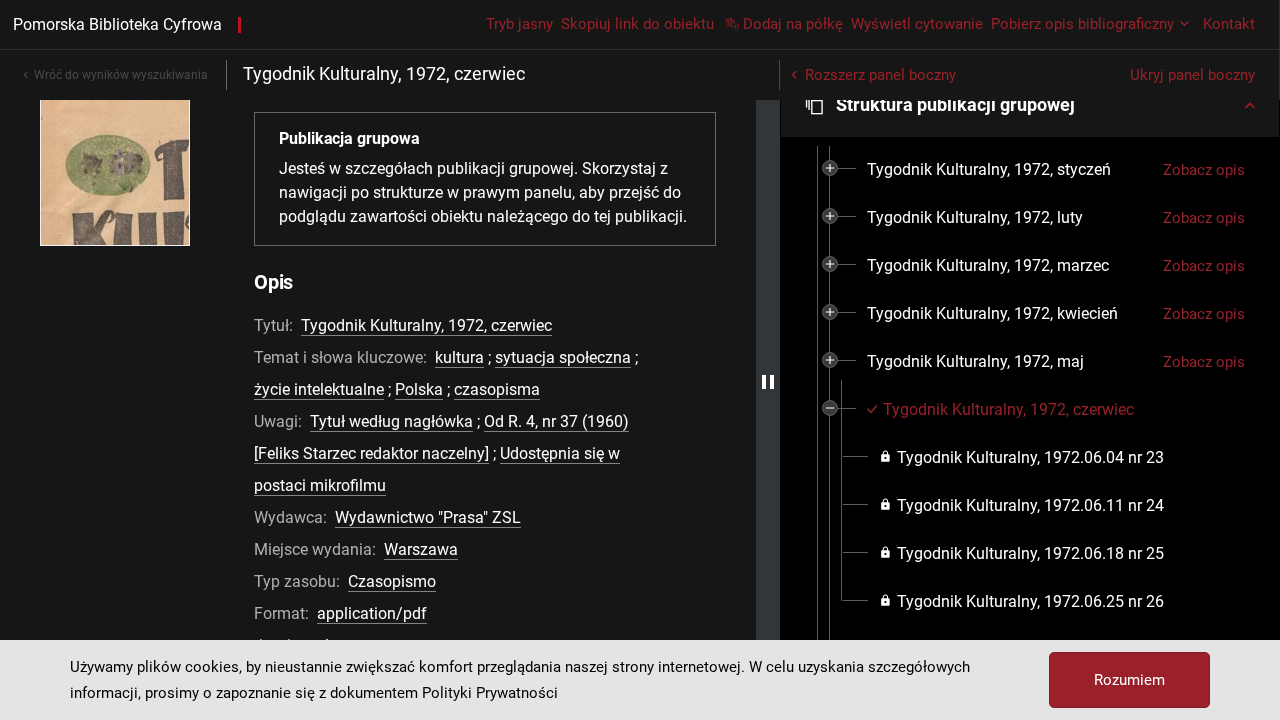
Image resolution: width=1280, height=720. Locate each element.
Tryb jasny (519, 24)
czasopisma (497, 389)
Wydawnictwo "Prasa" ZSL (428, 517)
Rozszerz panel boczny (880, 75)
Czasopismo (392, 581)
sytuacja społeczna (563, 357)
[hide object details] (768, 382)
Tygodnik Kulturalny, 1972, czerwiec (426, 325)
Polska (419, 389)
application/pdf (372, 613)
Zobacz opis (1204, 170)
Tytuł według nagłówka (391, 421)
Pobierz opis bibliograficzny (1082, 24)
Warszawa (421, 549)
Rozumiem (1129, 680)
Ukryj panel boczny (1192, 75)
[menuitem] (989, 170)
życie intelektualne (319, 389)
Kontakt (1229, 24)
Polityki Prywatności (490, 693)
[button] (1030, 105)
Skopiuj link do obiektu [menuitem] (637, 24)
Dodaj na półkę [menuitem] (793, 24)
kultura (459, 357)
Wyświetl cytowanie (917, 24)
